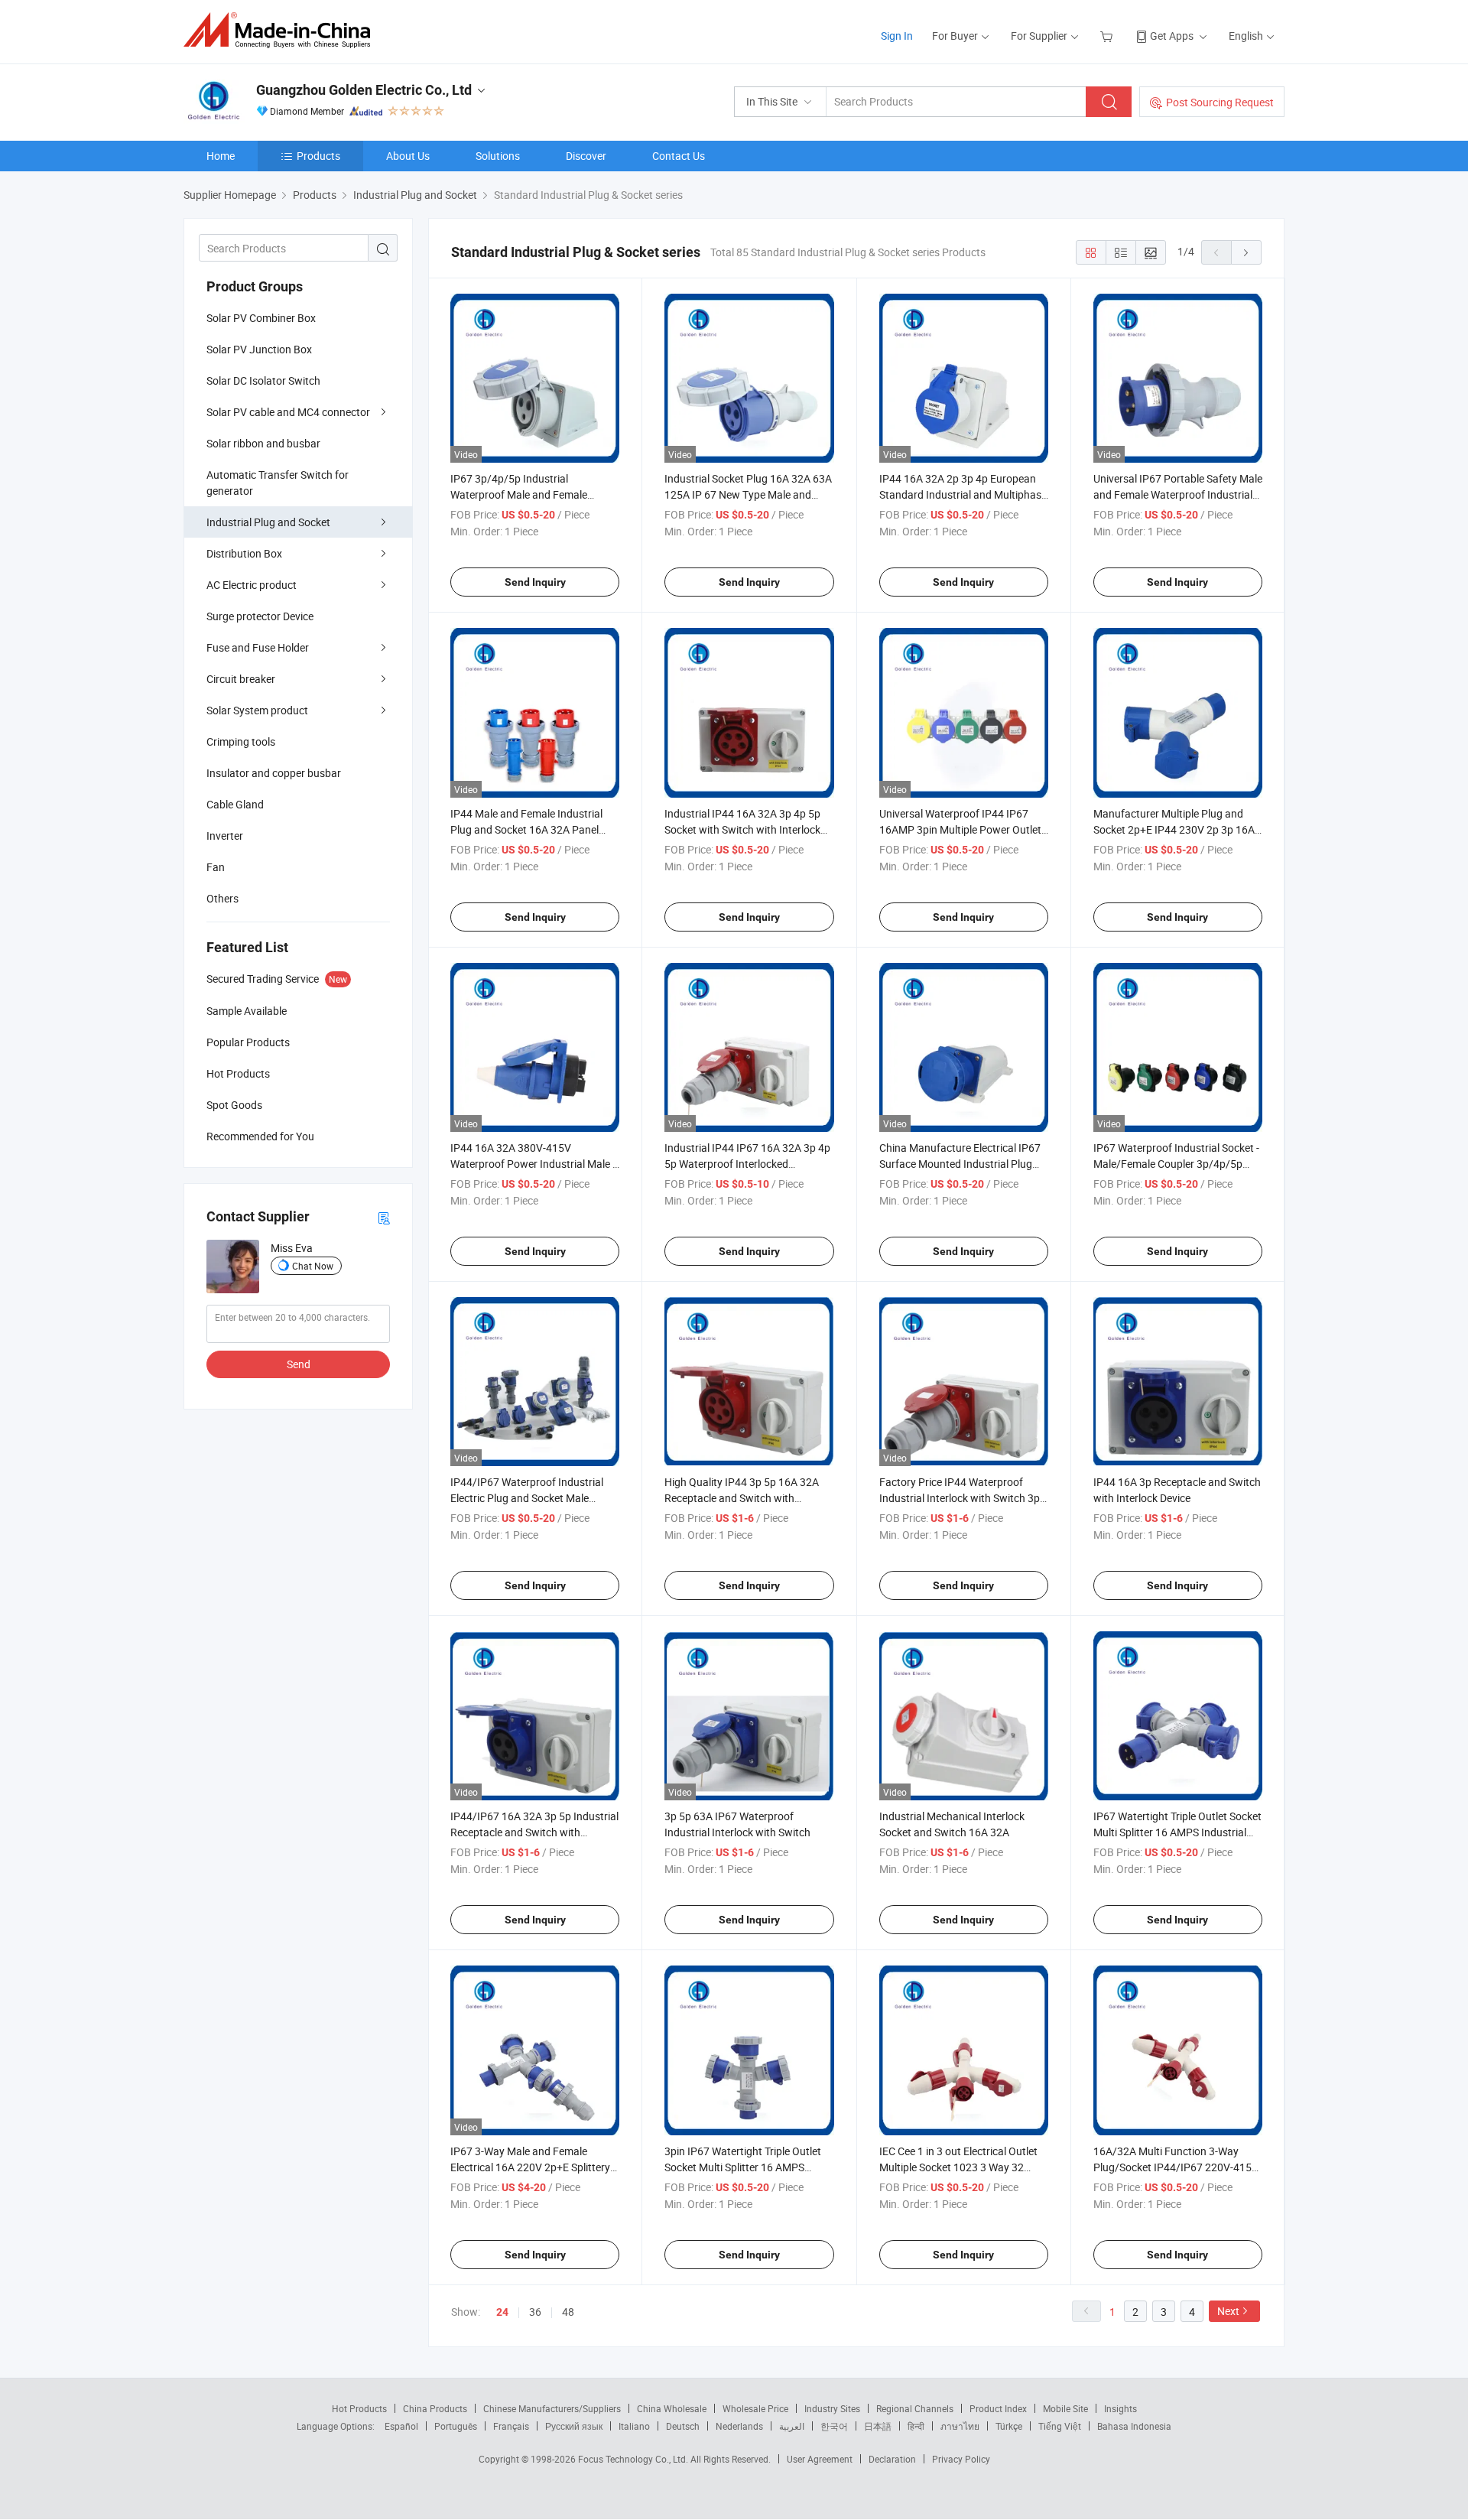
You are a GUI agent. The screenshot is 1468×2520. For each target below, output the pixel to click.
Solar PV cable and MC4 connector (288, 412)
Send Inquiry (535, 582)
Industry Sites (832, 2408)
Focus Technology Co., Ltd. (634, 2459)
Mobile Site (1065, 2408)
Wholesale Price (755, 2408)
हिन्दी (916, 2426)
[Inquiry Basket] (1108, 36)
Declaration (892, 2459)
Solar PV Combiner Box (261, 318)
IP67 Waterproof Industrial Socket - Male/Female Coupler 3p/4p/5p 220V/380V (1176, 1164)
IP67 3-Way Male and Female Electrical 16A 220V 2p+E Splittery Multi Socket (530, 2167)
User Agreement (820, 2459)
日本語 (878, 2426)
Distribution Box (244, 553)
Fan (216, 867)
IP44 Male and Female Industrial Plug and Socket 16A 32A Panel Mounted (526, 829)
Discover (586, 156)
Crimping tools (241, 741)
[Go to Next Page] (1246, 252)
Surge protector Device (260, 616)
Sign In (897, 36)
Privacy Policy (961, 2459)
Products (318, 156)
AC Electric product (252, 585)
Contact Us (679, 156)
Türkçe (1009, 2426)
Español (401, 2426)
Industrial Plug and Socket (268, 522)
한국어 (834, 2426)
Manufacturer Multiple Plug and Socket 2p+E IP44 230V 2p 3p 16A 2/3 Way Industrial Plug (1174, 829)
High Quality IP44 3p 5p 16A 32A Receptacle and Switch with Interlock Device (742, 1498)
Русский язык (574, 2426)
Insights (1120, 2408)
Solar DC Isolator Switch (263, 380)
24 (502, 2312)
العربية (792, 2426)
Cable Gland (235, 804)
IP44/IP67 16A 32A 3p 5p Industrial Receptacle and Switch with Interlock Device (534, 1832)
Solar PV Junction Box (259, 349)
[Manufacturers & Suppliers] (282, 30)
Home (221, 156)
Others (222, 898)
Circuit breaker (241, 679)
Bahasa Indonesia (1134, 2426)
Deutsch (683, 2426)
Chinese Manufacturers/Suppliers (552, 2408)
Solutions (498, 156)
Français (511, 2426)
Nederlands (739, 2426)
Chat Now (313, 1266)
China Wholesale (672, 2408)
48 (568, 2312)
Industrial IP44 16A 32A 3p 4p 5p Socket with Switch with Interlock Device (742, 829)
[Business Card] (384, 1217)
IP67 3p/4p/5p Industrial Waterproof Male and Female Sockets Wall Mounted (519, 494)
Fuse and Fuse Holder (258, 647)
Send (299, 1364)
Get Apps (1172, 36)
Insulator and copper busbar (274, 773)
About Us (408, 156)
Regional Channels (915, 2408)
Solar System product (257, 710)
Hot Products (359, 2408)
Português (456, 2426)
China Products (435, 2408)
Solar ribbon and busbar (263, 443)
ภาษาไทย (960, 2426)
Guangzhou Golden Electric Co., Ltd (364, 90)
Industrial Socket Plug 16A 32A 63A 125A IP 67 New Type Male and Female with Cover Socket (748, 494)
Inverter (225, 836)
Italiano (634, 2426)
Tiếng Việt (1060, 2426)
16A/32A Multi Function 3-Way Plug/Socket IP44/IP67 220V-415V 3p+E (1176, 2167)
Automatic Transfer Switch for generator (278, 483)
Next (1228, 2311)
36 (535, 2312)
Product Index (998, 2408)
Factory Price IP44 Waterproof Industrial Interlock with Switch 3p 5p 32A (960, 1498)
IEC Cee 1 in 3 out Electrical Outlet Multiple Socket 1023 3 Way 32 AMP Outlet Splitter (958, 2167)
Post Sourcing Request (1220, 102)
